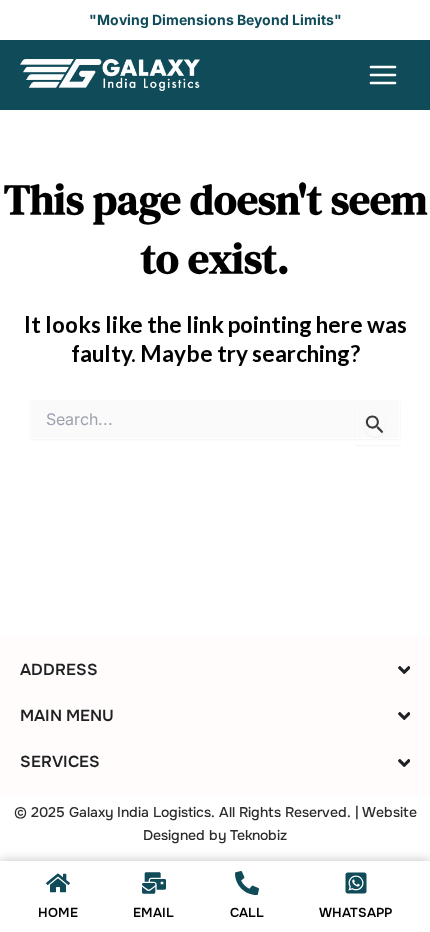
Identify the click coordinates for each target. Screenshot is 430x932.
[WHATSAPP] (356, 883)
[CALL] (247, 883)
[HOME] (58, 883)
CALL (247, 912)
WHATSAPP (355, 912)
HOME (58, 912)
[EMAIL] (154, 883)
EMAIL (153, 912)
